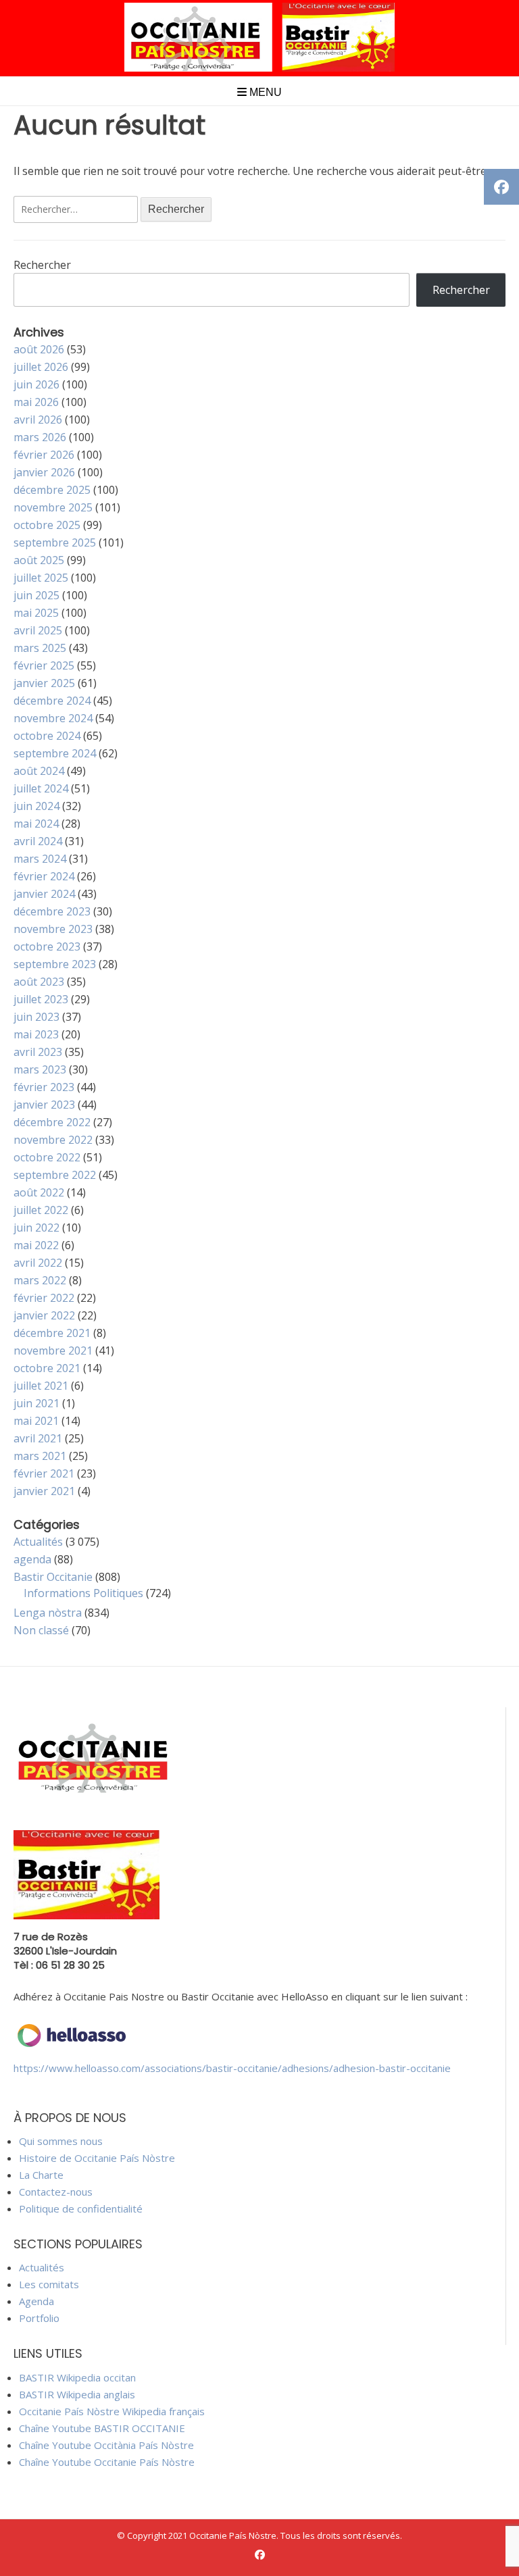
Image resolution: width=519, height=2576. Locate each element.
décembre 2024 (52, 701)
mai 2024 (36, 824)
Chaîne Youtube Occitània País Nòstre (106, 2445)
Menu (264, 92)
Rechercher (42, 265)
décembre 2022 (52, 1122)
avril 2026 (38, 420)
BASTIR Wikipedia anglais (77, 2394)
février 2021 (44, 1473)
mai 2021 (36, 1421)
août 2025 (39, 560)
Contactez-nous (56, 2192)
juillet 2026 (41, 367)
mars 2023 (40, 1069)
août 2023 (39, 982)
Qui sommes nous (61, 2141)
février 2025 (44, 665)
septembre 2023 (55, 964)
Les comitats (49, 2284)
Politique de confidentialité (81, 2208)
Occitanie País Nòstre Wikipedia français (112, 2411)
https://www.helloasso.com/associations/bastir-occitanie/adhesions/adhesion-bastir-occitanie (232, 2068)
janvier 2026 (44, 472)
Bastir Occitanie (53, 1577)
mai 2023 (36, 1034)
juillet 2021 (41, 1386)
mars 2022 (40, 1280)
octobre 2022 (47, 1157)
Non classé (41, 1630)
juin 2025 (36, 595)
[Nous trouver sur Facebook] (260, 2555)
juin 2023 (36, 1017)
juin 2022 (36, 1228)
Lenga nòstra (48, 1613)
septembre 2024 (55, 753)
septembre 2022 (55, 1175)
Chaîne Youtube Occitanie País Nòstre (107, 2462)
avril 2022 (38, 1263)
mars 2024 (40, 859)
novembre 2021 (53, 1350)
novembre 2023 (53, 929)
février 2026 (44, 455)
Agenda (36, 2301)
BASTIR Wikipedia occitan (77, 2377)
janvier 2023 (44, 1105)
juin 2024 (36, 806)
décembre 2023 (52, 911)
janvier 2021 (44, 1491)
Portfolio (39, 2318)
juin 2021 (36, 1403)
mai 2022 (36, 1245)
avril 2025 (38, 630)
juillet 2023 (41, 999)
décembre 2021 (52, 1333)
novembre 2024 (53, 718)
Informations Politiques (83, 1593)
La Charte (41, 2175)
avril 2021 (38, 1438)
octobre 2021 (47, 1368)
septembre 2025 (55, 542)
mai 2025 (36, 613)
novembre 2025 (53, 507)
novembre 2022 (53, 1140)
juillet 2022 (41, 1210)
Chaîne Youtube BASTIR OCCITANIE (102, 2428)
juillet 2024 (41, 788)
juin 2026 (36, 384)
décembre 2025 (52, 490)
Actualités (38, 1542)
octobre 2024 (47, 736)
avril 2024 (38, 841)
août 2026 (39, 349)
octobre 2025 (47, 525)
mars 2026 (40, 437)
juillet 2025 (41, 578)
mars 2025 (40, 648)
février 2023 (44, 1087)
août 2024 (39, 771)
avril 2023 (38, 1052)
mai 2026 (36, 402)
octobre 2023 (47, 946)
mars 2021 (40, 1456)
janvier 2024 (44, 894)
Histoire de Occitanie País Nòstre (97, 2158)
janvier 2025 (44, 683)
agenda (32, 1559)
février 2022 (44, 1298)
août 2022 (39, 1192)
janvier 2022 (44, 1315)
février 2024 (44, 876)
